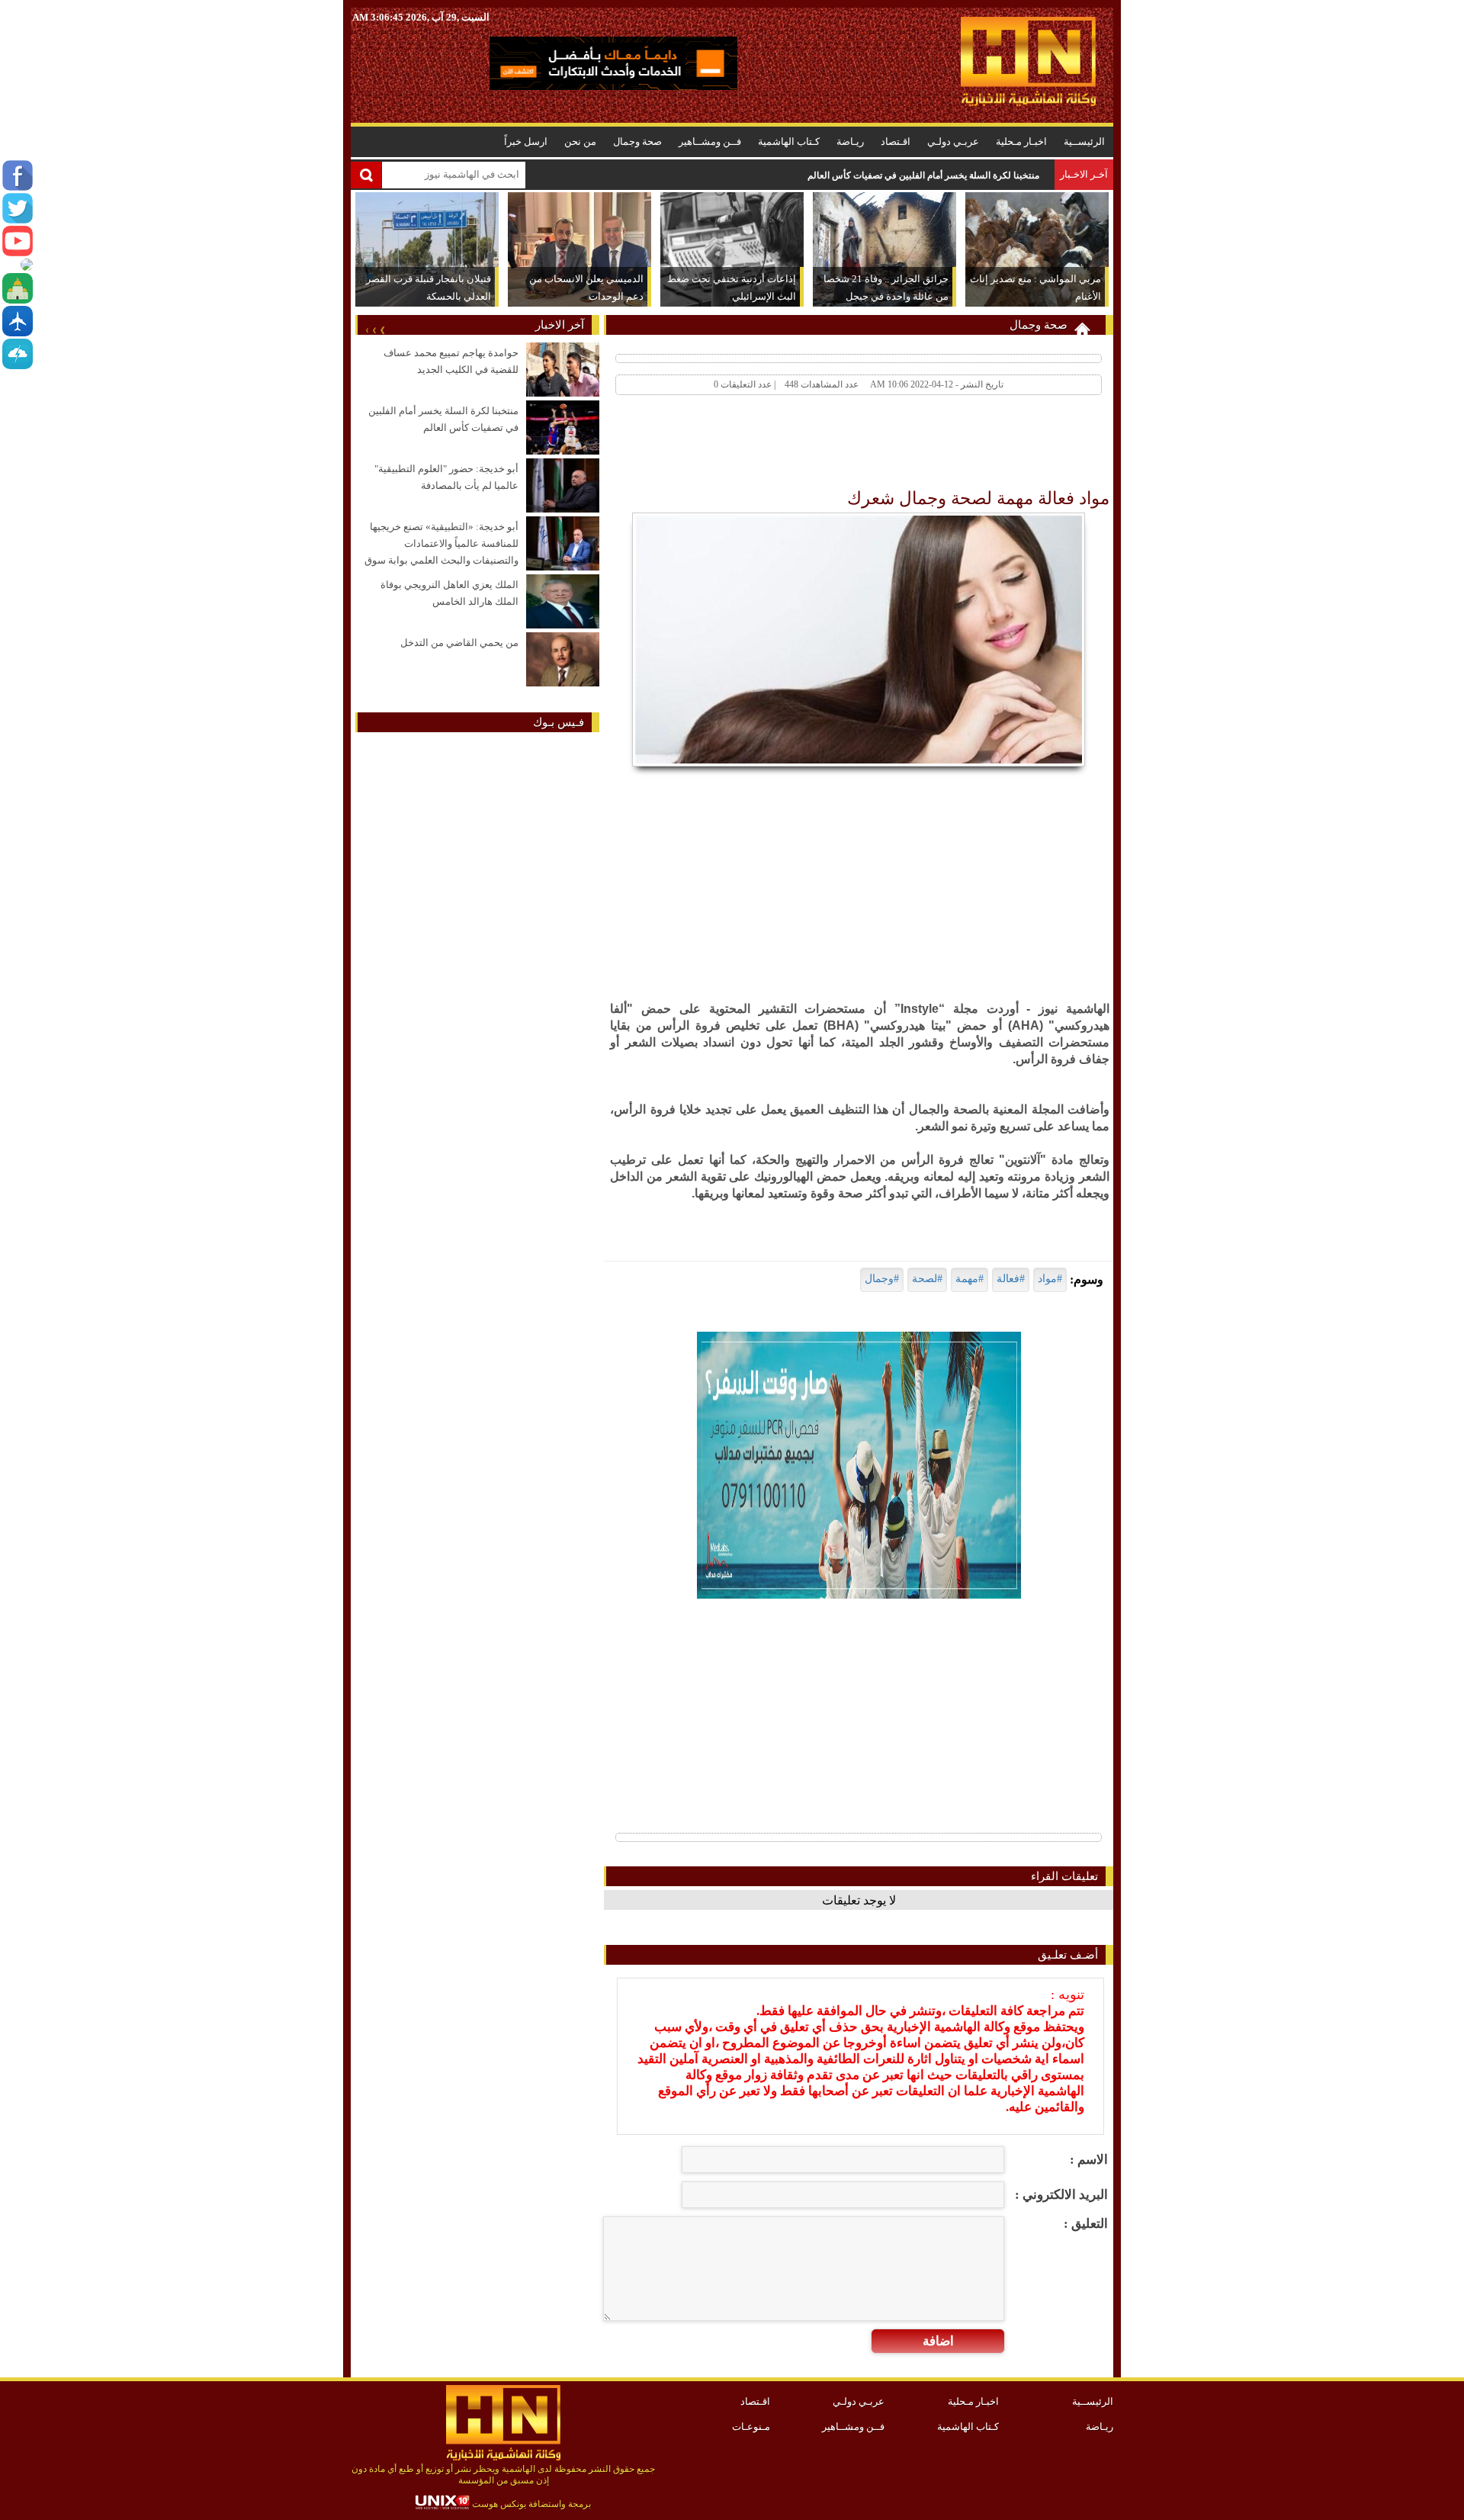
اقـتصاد (896, 141)
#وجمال (882, 1279)
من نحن (580, 141)
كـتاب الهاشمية (789, 141)
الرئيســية (1084, 141)
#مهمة (970, 1279)
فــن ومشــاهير (710, 141)
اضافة (938, 2341)
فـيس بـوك (559, 722)
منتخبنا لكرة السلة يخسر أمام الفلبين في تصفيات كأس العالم (923, 175)
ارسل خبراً (526, 141)
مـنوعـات (751, 2427)
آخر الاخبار (560, 325)
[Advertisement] (833, 445)
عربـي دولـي (953, 141)
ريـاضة (850, 141)
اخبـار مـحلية (1021, 141)
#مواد (1050, 1279)
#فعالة (1011, 1279)
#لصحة (927, 1279)
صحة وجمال (637, 141)
